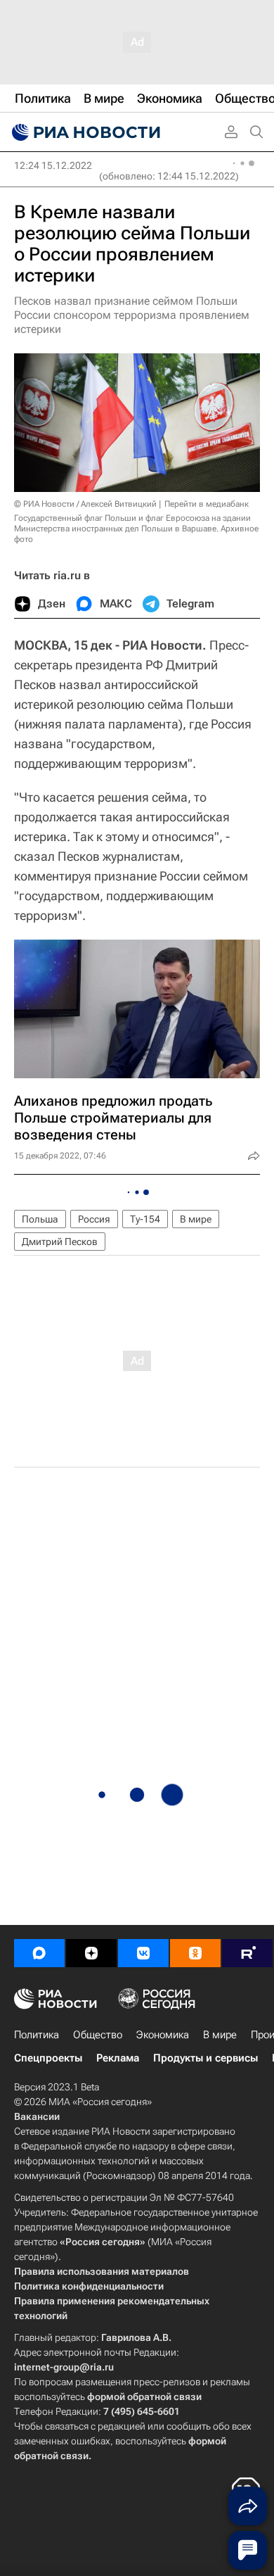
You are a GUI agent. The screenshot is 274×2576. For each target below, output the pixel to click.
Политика (37, 2035)
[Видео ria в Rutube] (247, 1953)
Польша (40, 1219)
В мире (196, 1219)
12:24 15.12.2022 (53, 165)
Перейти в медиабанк (207, 504)
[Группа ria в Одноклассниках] (195, 1953)
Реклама (118, 2058)
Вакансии (37, 2116)
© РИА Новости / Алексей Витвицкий (85, 504)
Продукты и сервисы (205, 2058)
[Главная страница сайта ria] (84, 132)
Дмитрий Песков (60, 1242)
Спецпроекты (48, 2058)
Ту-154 (145, 1219)
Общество (98, 2035)
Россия (94, 1219)
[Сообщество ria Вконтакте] (143, 1953)
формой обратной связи (144, 2397)
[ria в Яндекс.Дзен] (91, 1953)
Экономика (163, 2035)
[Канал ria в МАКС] (39, 1953)
